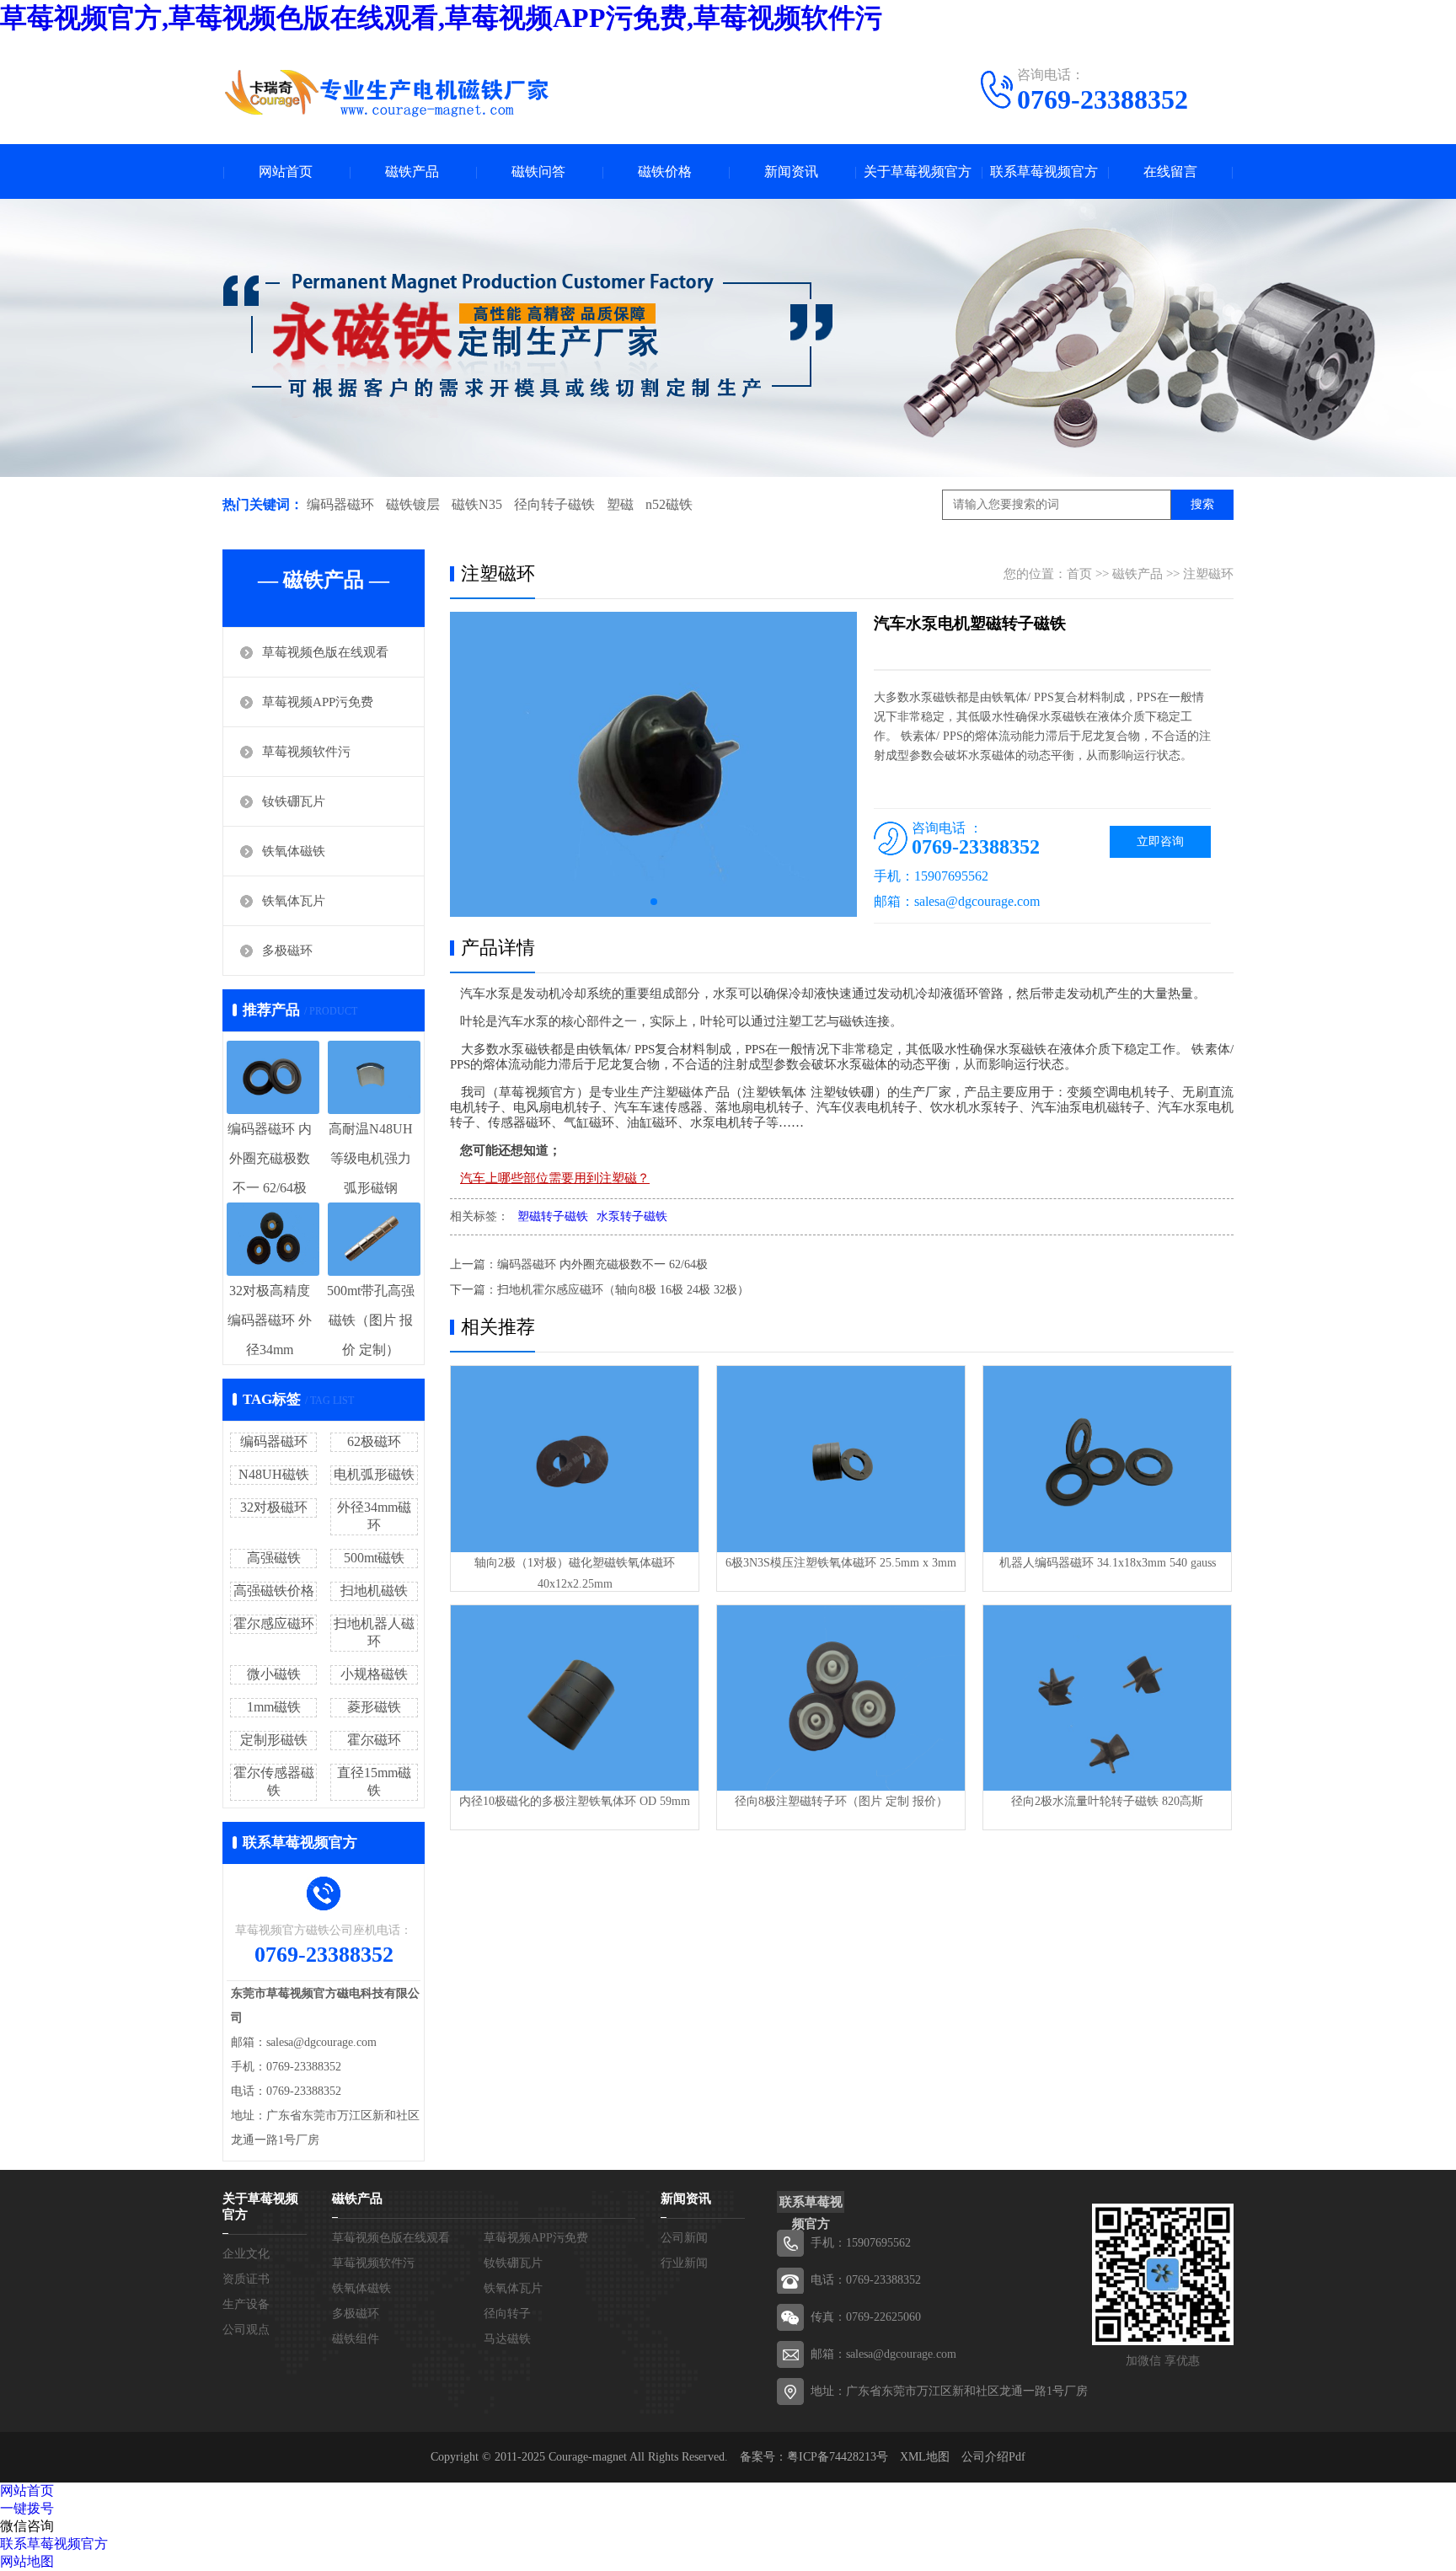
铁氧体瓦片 (294, 901)
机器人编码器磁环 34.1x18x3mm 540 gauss (1108, 1563)
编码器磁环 (340, 504)
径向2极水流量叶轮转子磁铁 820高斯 (1107, 1801)
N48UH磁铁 (274, 1474)
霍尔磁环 (374, 1740)
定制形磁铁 (274, 1740)
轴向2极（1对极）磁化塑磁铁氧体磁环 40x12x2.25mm (575, 1573)
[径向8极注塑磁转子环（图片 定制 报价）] (841, 1698)
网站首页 (286, 171)
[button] (654, 902)
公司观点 (246, 2330)
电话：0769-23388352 (866, 2280)
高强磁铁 (274, 1558)
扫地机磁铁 (374, 1591)
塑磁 (620, 504)
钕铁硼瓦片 (294, 801)
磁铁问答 (538, 171)
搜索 (1202, 504)
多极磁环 (287, 951)
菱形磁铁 (374, 1707)
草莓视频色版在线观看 (325, 652)
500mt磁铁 (374, 1558)
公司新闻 (684, 2238)
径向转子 (507, 2314)
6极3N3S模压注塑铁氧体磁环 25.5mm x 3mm (841, 1563)
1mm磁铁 (274, 1707)
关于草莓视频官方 (918, 171)
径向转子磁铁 (554, 504)
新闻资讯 (791, 171)
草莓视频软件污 (306, 752)
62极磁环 (374, 1441)
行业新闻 (684, 2263)
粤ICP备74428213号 (838, 2457)
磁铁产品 (412, 171)
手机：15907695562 (861, 2243)
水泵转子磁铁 (632, 1216)
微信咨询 (27, 2526)
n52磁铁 (669, 504)
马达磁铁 (507, 2339)
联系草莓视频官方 (1044, 171)
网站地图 (27, 2561)
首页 (1079, 574)
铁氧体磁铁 (294, 851)
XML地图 (925, 2457)
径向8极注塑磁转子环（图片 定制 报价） (841, 1801)
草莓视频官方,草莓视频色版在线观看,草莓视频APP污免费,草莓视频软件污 (441, 18)
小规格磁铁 (374, 1674)
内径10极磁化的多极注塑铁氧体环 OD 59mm (575, 1801)
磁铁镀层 (413, 504)
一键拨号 (27, 2508)
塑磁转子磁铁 (553, 1216)
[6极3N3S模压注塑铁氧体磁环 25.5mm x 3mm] (841, 1459)
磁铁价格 (665, 171)
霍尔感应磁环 (274, 1623)
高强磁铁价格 (274, 1591)
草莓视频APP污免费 (318, 702)
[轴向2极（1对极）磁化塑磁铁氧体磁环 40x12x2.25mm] (575, 1459)
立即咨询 (1160, 841)
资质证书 (246, 2279)
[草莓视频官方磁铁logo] (387, 93)
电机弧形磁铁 (374, 1474)
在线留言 (1170, 171)
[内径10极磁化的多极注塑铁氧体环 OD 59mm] (575, 1698)
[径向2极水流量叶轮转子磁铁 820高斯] (1107, 1698)
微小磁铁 (274, 1674)
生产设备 (246, 2304)
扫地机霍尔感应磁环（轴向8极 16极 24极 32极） (623, 1290)
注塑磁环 (1208, 574)
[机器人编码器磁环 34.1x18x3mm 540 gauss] (1107, 1459)
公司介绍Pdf (993, 2457)
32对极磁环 (274, 1507)
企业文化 (246, 2254)
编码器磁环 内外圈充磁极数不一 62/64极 (602, 1264)
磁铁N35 (477, 504)
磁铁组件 (356, 2339)
